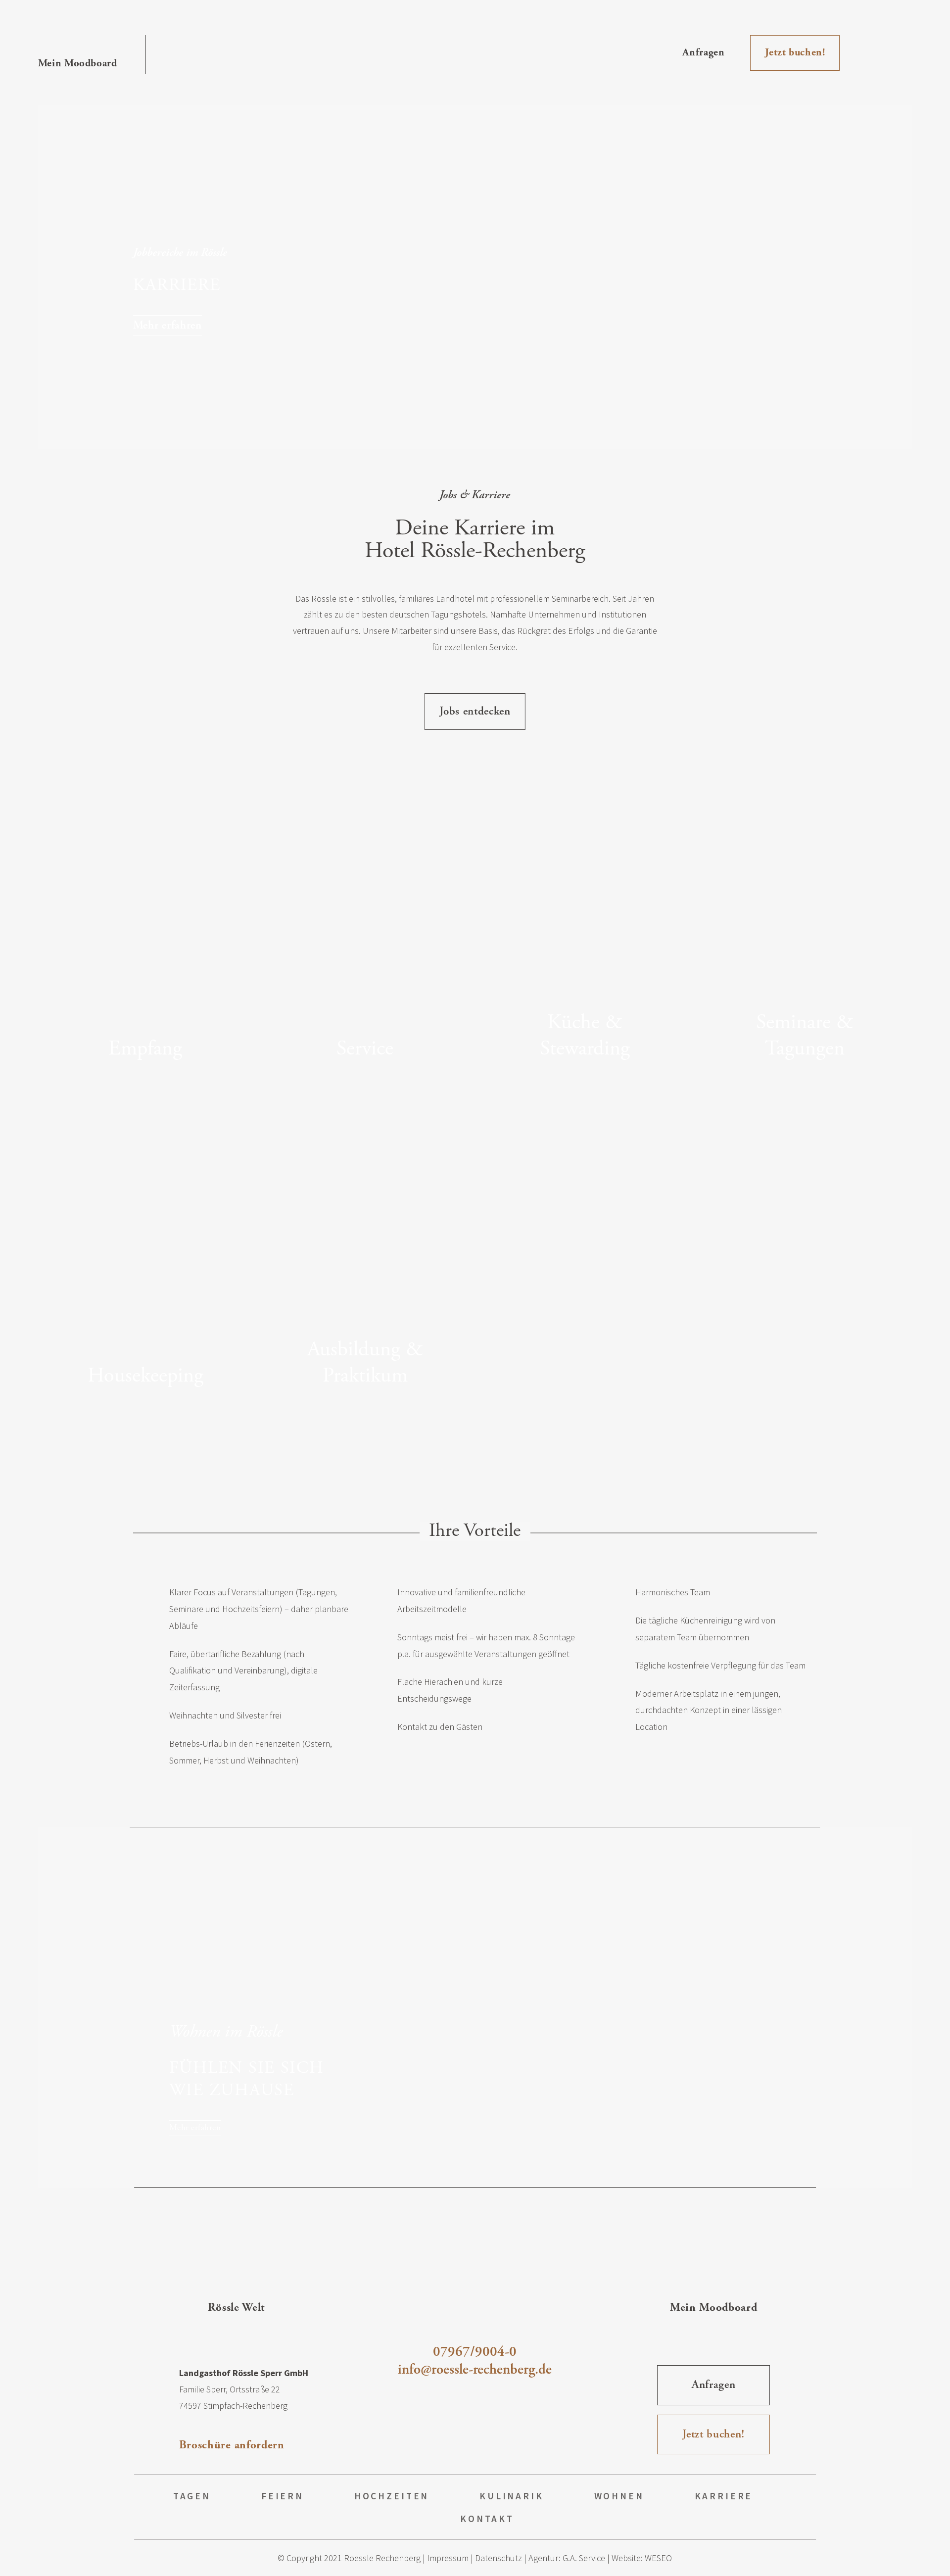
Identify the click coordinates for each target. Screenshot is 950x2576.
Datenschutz (499, 2558)
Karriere (724, 2496)
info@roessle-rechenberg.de (475, 2370)
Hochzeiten (392, 2496)
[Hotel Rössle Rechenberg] (475, 52)
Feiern (283, 2496)
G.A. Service (584, 2558)
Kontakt (487, 2519)
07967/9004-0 (475, 2352)
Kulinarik (512, 2496)
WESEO (658, 2558)
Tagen (192, 2496)
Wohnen (619, 2496)
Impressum (448, 2558)
